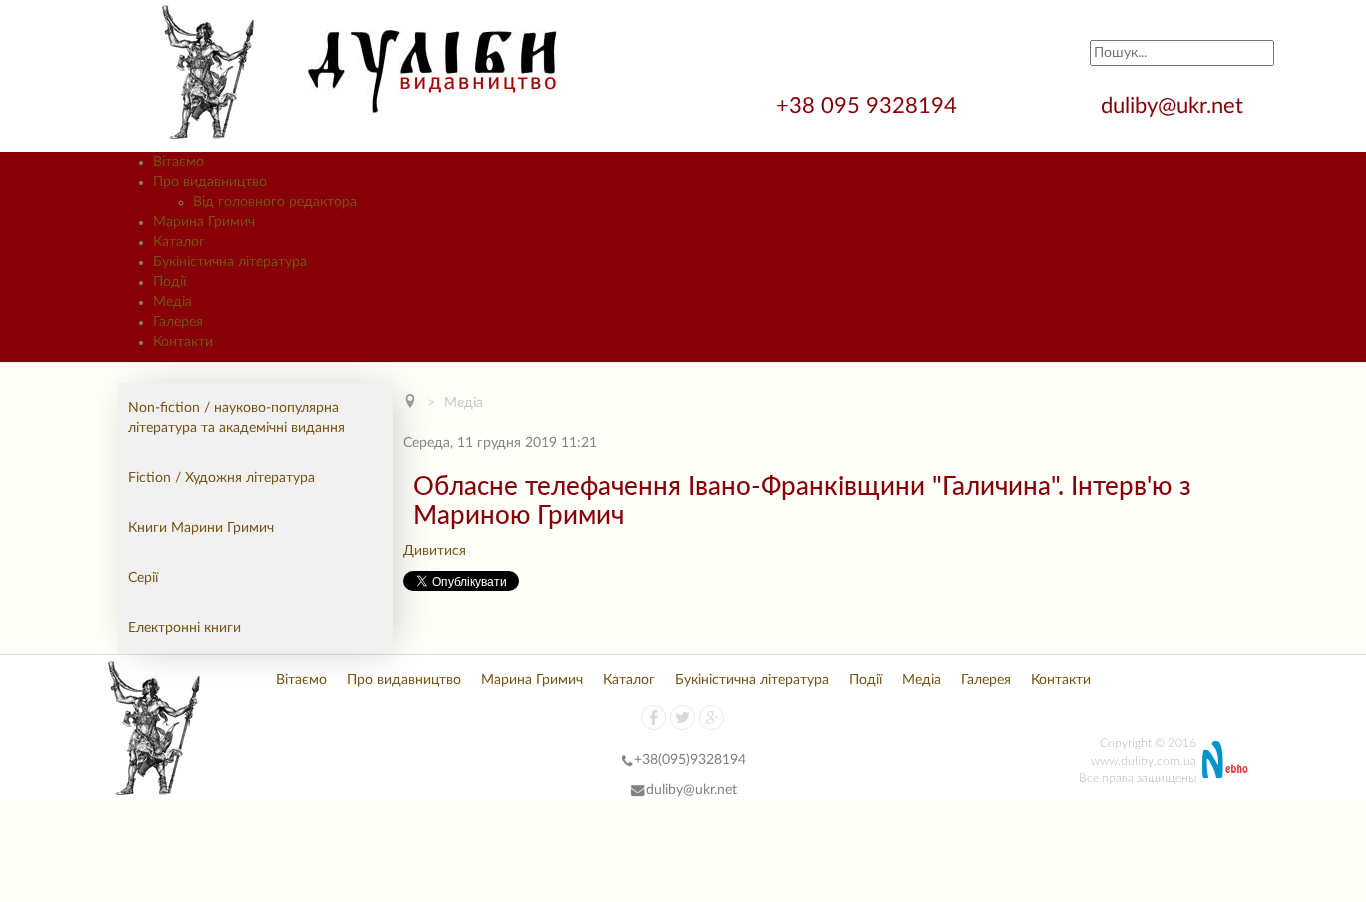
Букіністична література (752, 680)
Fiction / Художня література (221, 478)
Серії (143, 578)
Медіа (463, 403)
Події (865, 680)
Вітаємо (301, 680)
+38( (648, 760)
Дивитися (434, 551)
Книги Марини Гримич (201, 528)
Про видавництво (404, 680)
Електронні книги (184, 628)
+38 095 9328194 (869, 106)
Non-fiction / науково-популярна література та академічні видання (236, 418)
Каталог (629, 680)
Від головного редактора (275, 202)
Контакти (1061, 680)
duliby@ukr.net (1172, 106)
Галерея (986, 680)
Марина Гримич (532, 680)
